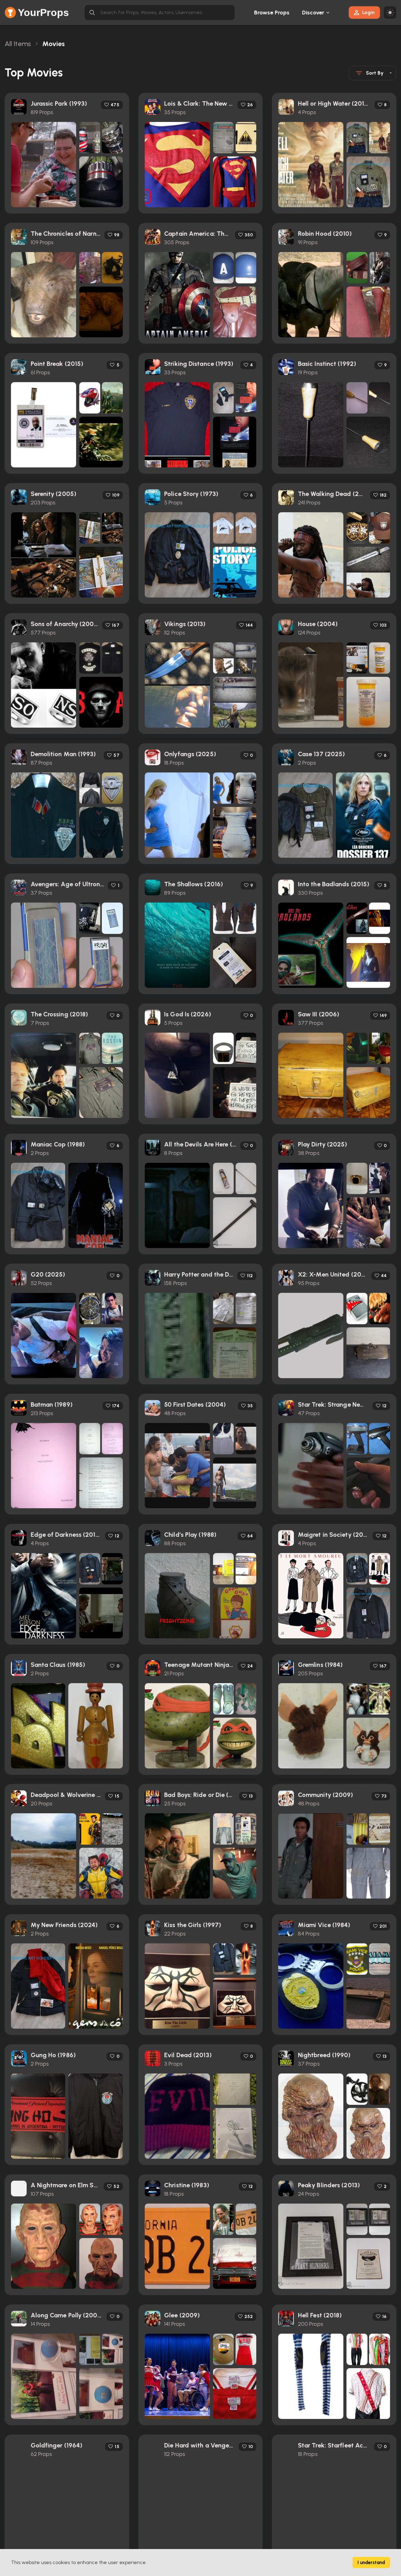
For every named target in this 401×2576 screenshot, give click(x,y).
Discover (313, 13)
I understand (371, 2563)
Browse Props (272, 13)
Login (368, 12)
